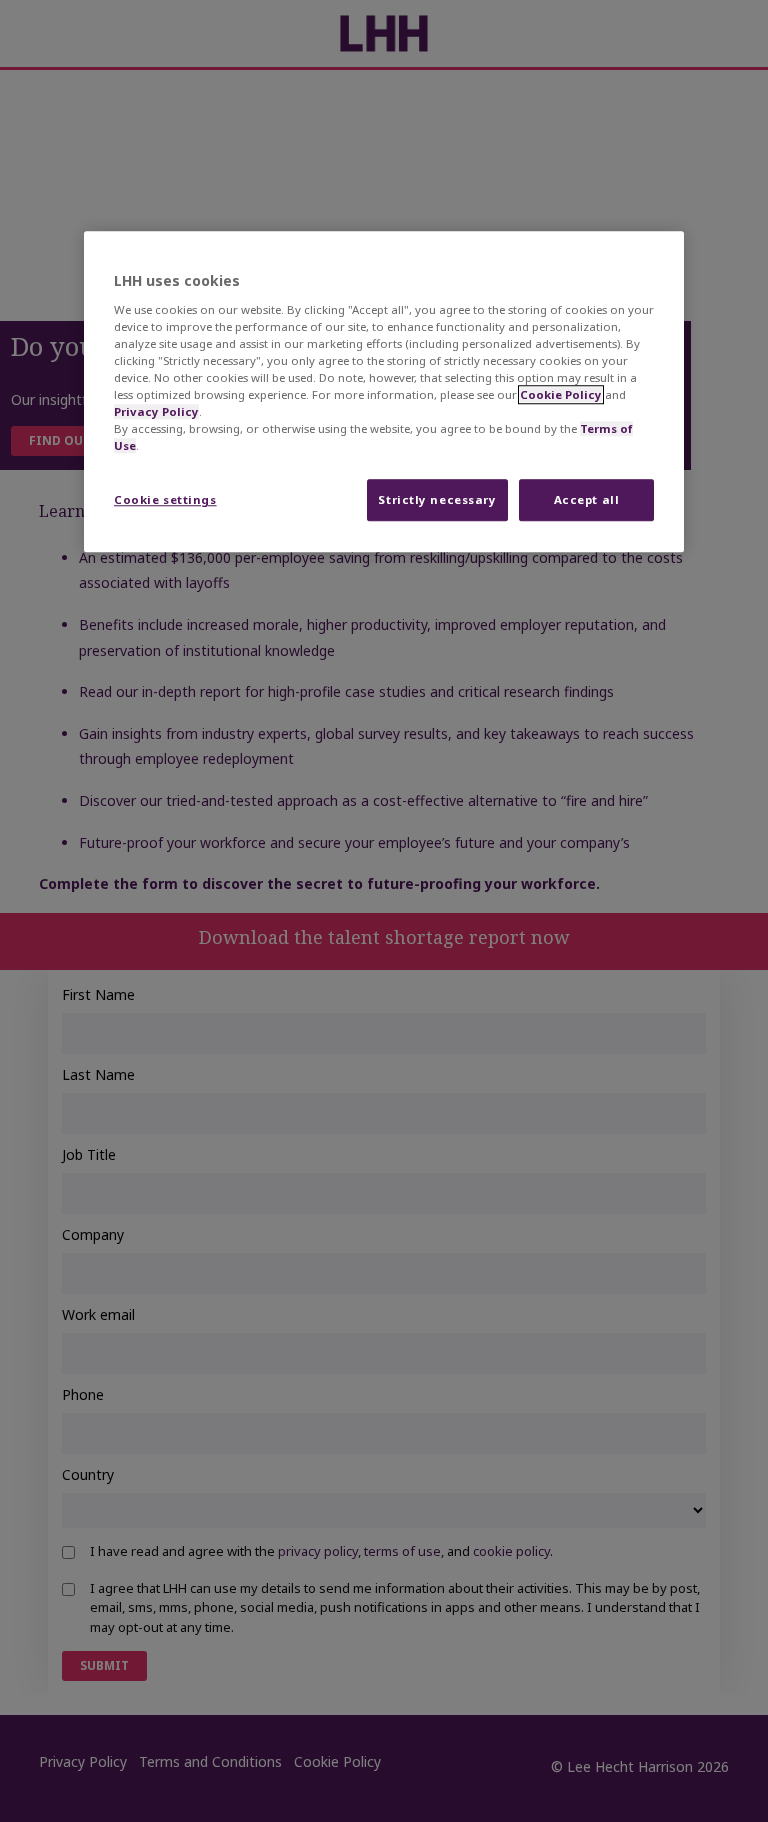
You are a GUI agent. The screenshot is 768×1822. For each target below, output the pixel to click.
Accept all (587, 500)
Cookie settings (165, 500)
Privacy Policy (156, 412)
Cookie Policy (561, 394)
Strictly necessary (437, 500)
